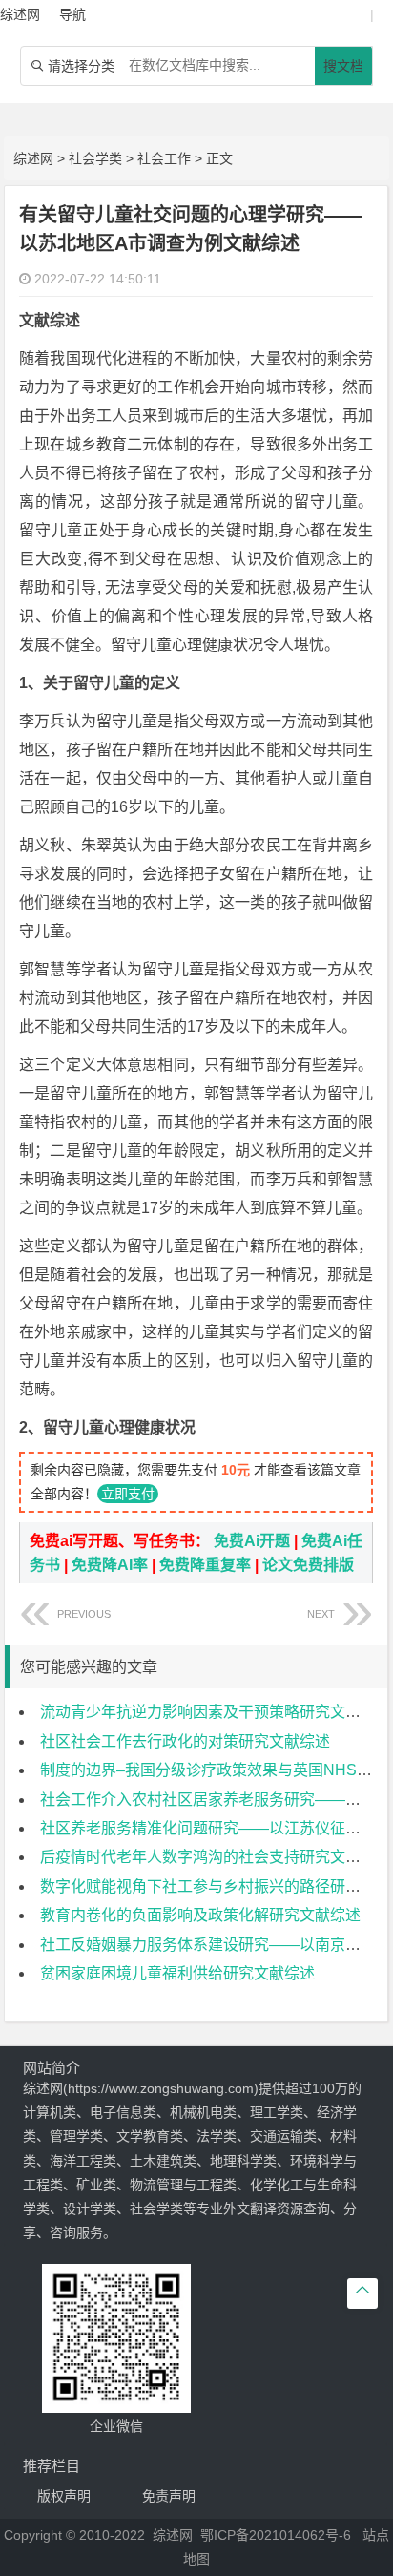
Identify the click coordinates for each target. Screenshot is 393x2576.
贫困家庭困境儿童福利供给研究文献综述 (177, 1973)
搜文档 (343, 66)
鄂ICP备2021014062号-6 (276, 2535)
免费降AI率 (110, 1565)
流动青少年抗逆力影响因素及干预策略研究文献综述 (216, 1712)
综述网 (33, 158)
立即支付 (128, 1494)
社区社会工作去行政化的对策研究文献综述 (185, 1741)
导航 (72, 14)
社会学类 (95, 158)
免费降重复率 (205, 1565)
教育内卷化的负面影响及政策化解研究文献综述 (200, 1915)
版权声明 (64, 2496)
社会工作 (164, 158)
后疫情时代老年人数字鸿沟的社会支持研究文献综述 (216, 1857)
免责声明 (169, 2496)
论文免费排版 (308, 1565)
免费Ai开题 (252, 1541)
